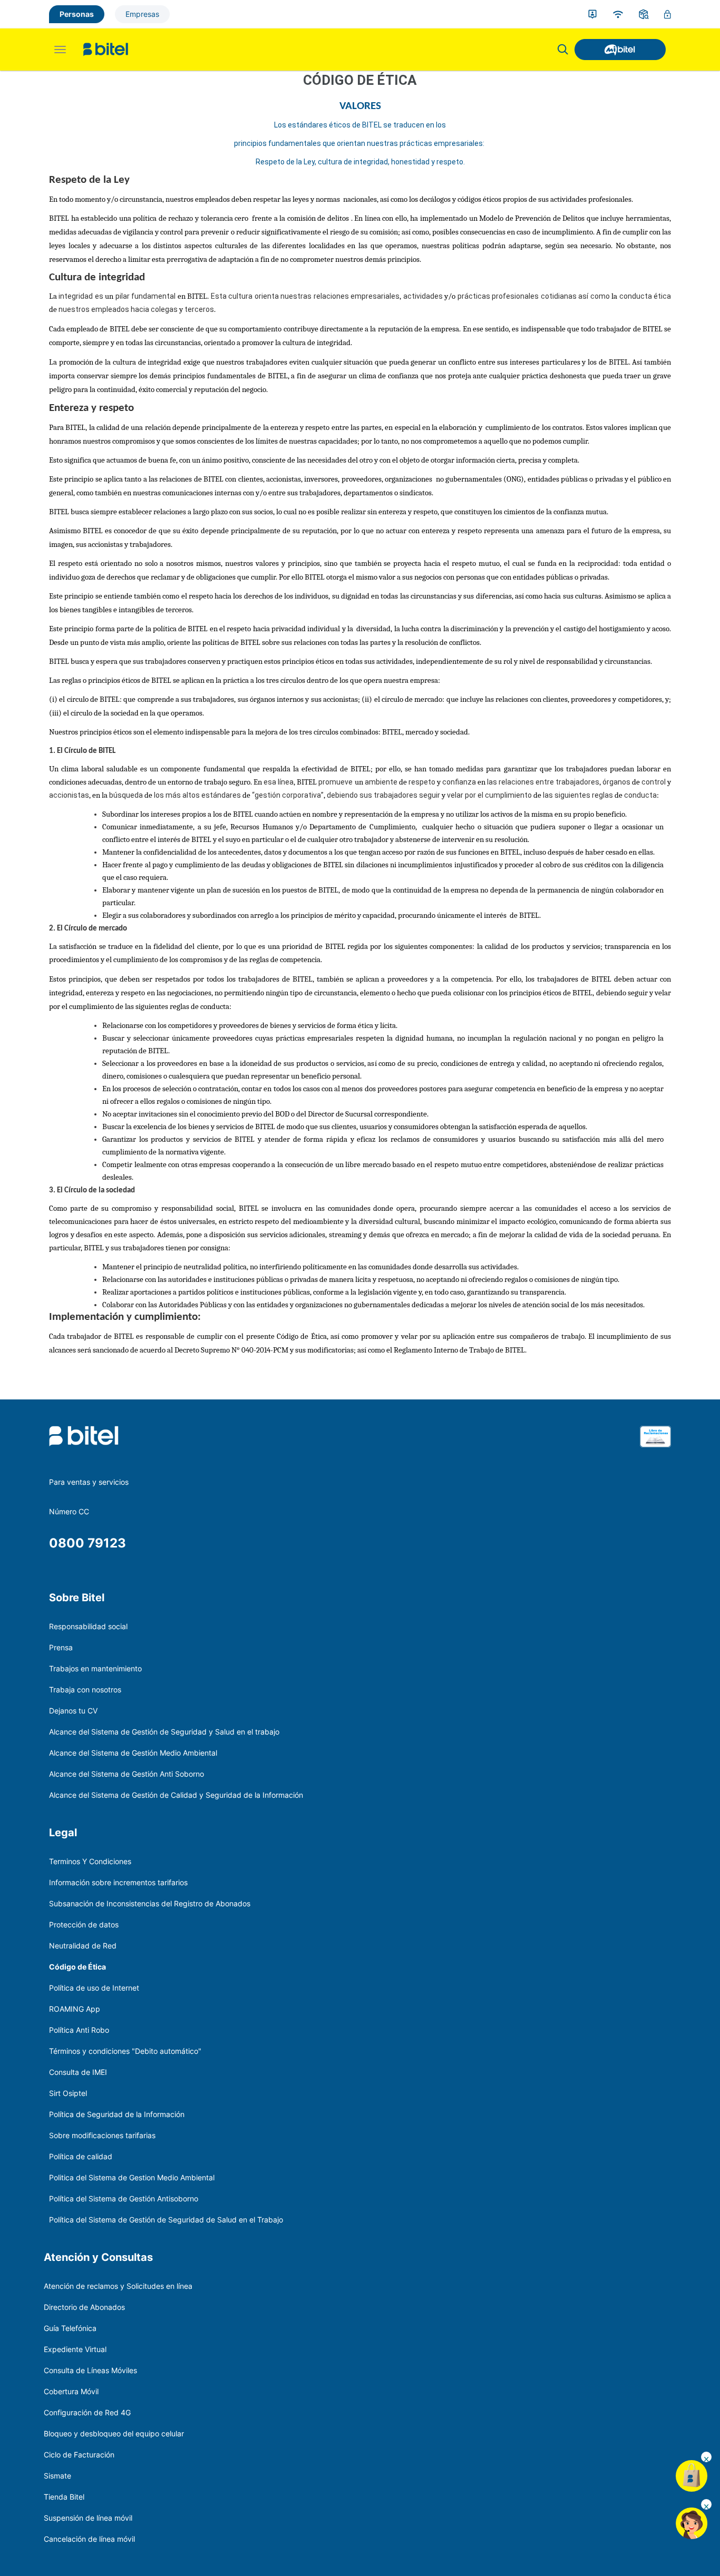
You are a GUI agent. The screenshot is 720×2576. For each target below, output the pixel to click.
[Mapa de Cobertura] (618, 14)
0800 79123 (87, 1543)
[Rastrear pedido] (644, 14)
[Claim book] (655, 1450)
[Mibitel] (620, 50)
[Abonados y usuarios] (592, 14)
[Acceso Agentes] (668, 14)
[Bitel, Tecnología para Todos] (106, 50)
